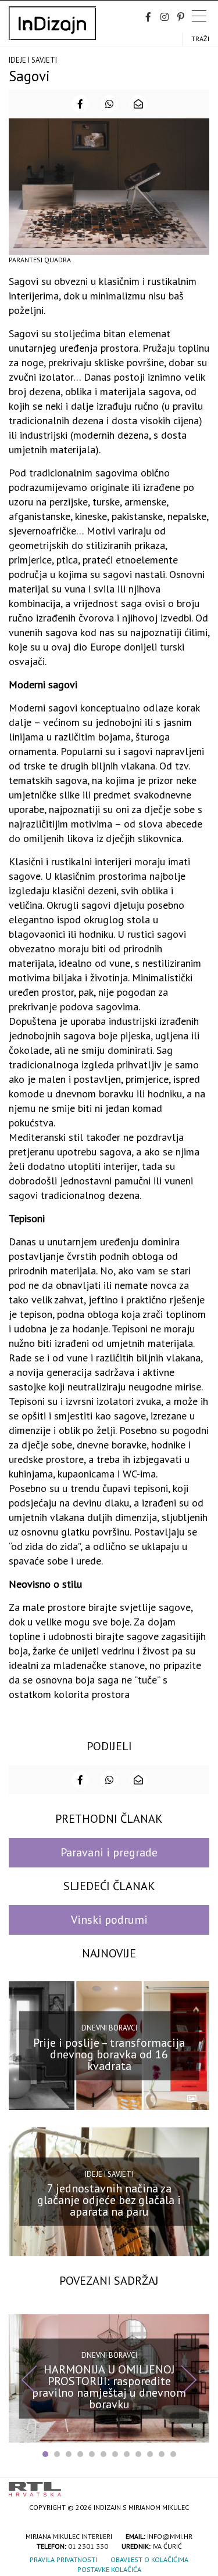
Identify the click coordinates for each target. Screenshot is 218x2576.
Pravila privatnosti (63, 2559)
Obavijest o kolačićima (149, 2559)
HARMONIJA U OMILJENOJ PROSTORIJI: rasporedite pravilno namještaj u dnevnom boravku (109, 2387)
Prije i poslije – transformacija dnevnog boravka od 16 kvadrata (109, 2054)
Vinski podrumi (109, 1920)
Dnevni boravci (109, 2028)
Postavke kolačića (109, 2569)
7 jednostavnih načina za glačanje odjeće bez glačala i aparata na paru (109, 2200)
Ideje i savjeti (33, 60)
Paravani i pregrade (109, 1852)
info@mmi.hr (170, 2536)
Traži (200, 39)
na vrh (198, 2485)
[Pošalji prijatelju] (138, 104)
